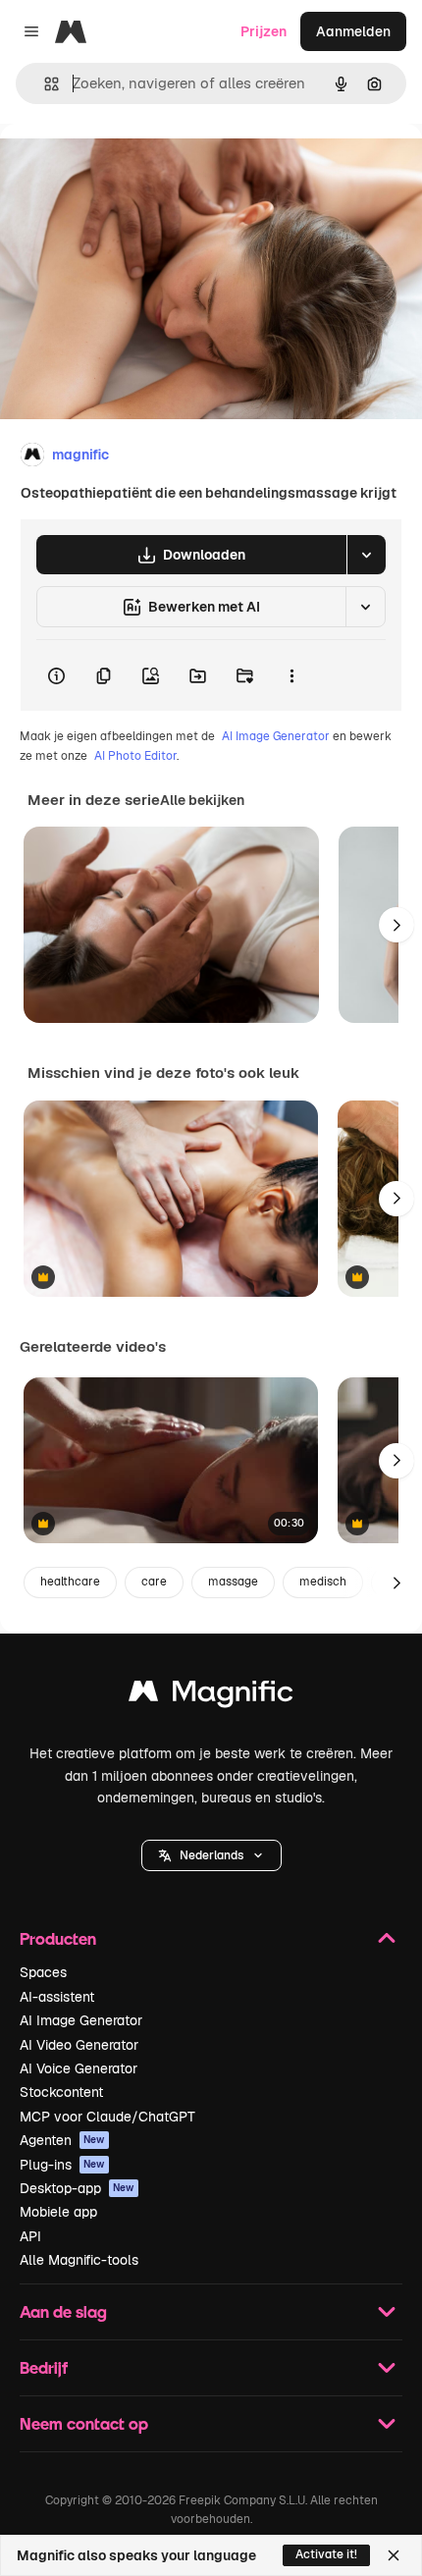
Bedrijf (44, 2367)
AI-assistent (57, 1997)
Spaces (43, 1972)
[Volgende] (396, 925)
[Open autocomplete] (44, 84)
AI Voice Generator (79, 2068)
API (30, 2236)
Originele (129, 168)
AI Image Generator (276, 736)
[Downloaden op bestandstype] (366, 555)
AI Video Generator (79, 2045)
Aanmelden (353, 31)
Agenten (62, 2140)
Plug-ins (62, 2165)
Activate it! (326, 2554)
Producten (58, 1938)
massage (233, 1582)
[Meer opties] (291, 675)
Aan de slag (63, 2311)
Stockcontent (61, 2092)
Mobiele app (58, 2212)
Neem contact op (84, 2423)
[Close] (394, 2555)
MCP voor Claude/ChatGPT (107, 2117)
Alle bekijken (202, 800)
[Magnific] (211, 1696)
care (154, 1582)
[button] (211, 1855)
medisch (323, 1582)
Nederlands (211, 1855)
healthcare (70, 1582)
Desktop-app (77, 2188)
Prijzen (264, 31)
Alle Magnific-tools (79, 2260)
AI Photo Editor (135, 756)
